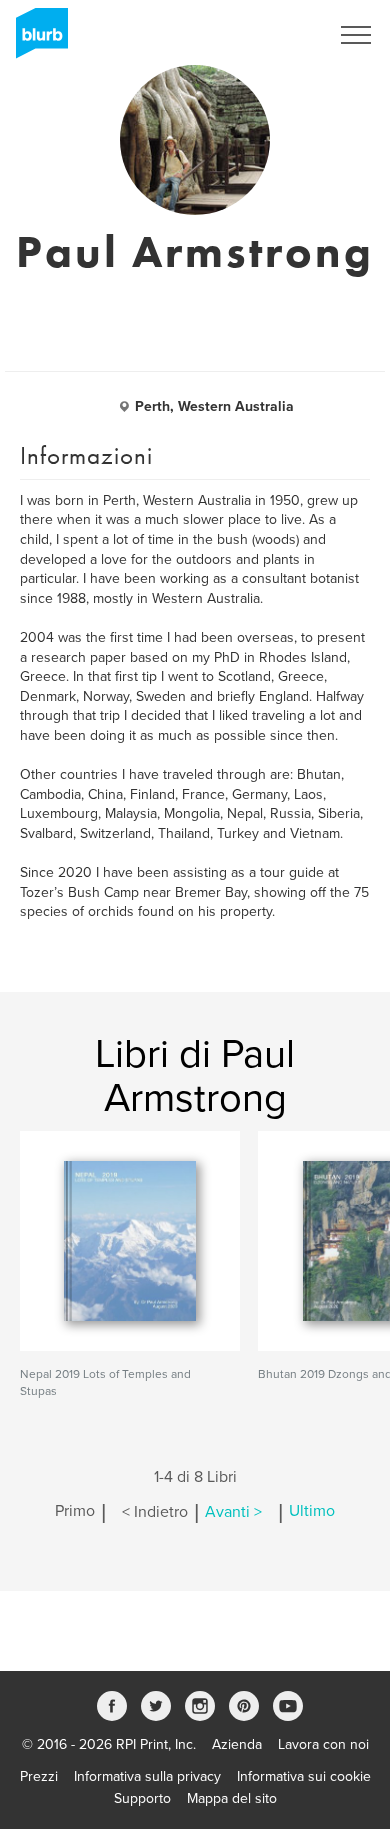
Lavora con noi (323, 1744)
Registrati (273, 35)
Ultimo (312, 1512)
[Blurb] (36, 40)
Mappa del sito (232, 1798)
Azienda (237, 1744)
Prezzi (39, 1776)
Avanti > (233, 1512)
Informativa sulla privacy (147, 1776)
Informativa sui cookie (304, 1776)
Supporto (142, 1798)
